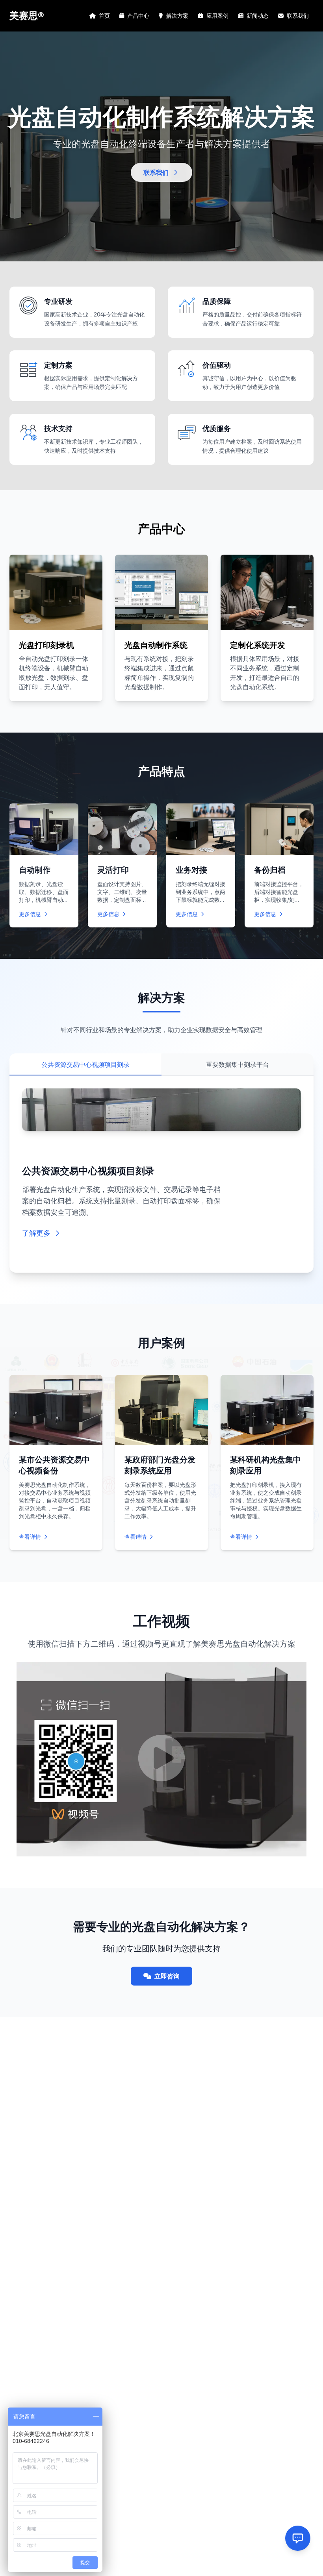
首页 (104, 16)
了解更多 (36, 1233)
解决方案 (177, 16)
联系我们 (298, 16)
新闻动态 (258, 16)
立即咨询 (167, 1976)
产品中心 (138, 16)
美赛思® (27, 16)
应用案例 (217, 16)
